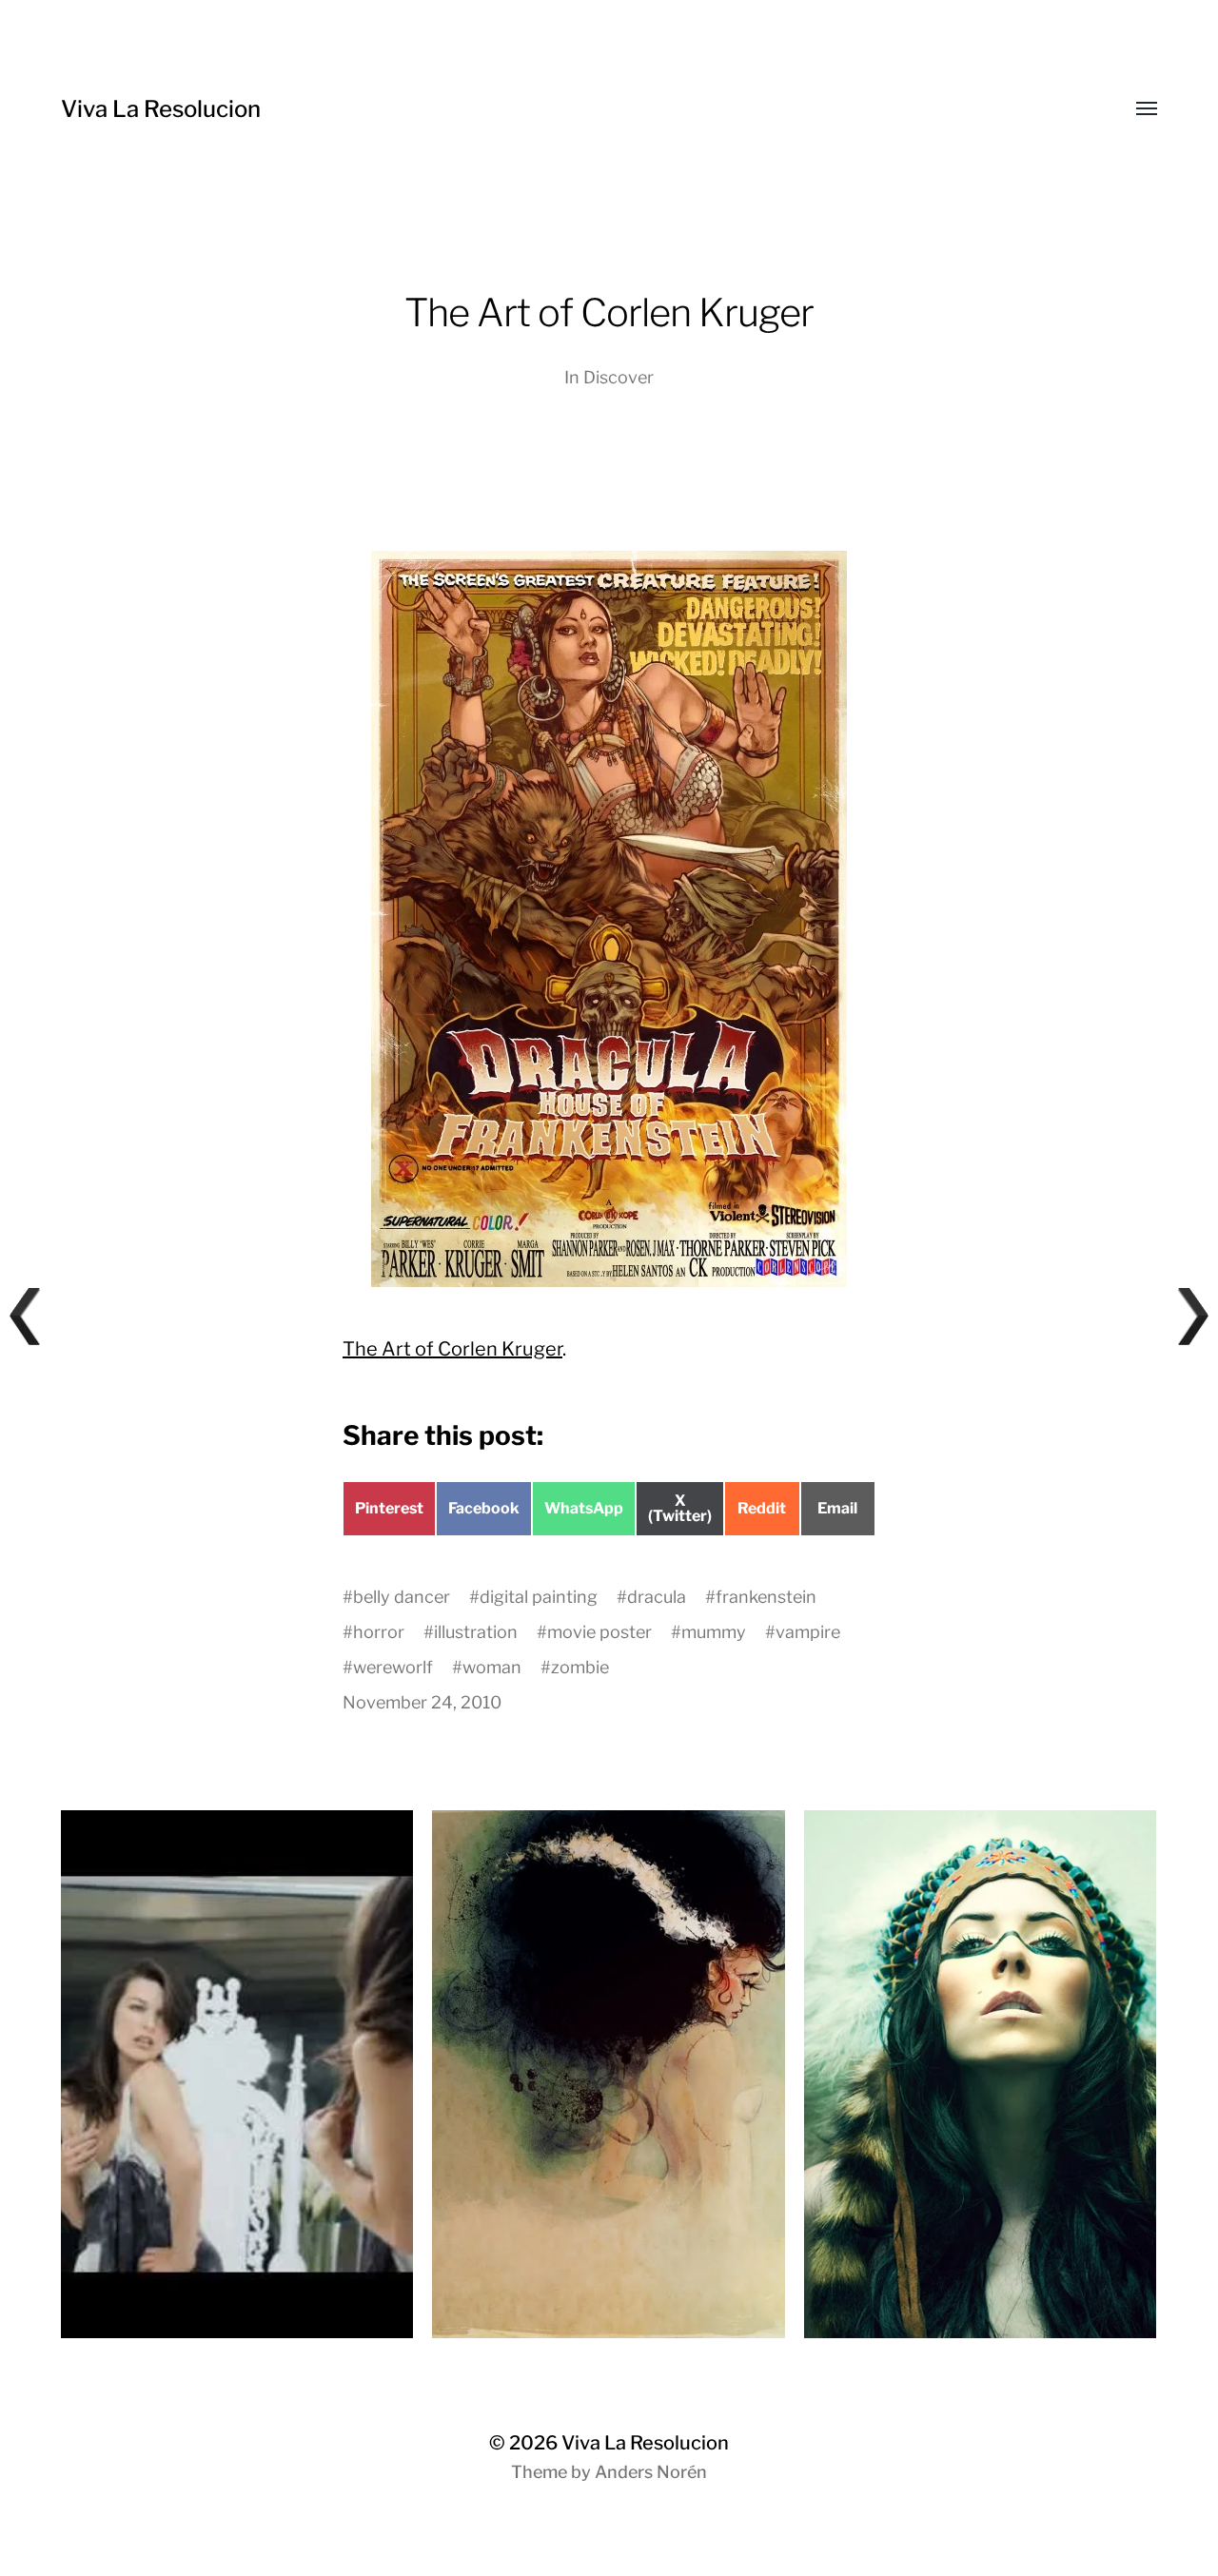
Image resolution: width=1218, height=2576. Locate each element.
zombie (580, 1667)
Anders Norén (651, 2472)
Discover (619, 377)
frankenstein (766, 1597)
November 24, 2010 (422, 1702)
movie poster (599, 1632)
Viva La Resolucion (161, 109)
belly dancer (402, 1597)
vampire (808, 1632)
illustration (476, 1632)
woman (492, 1667)
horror (379, 1632)
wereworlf (393, 1667)
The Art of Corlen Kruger (452, 1349)
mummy (714, 1632)
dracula (657, 1597)
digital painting (539, 1597)
